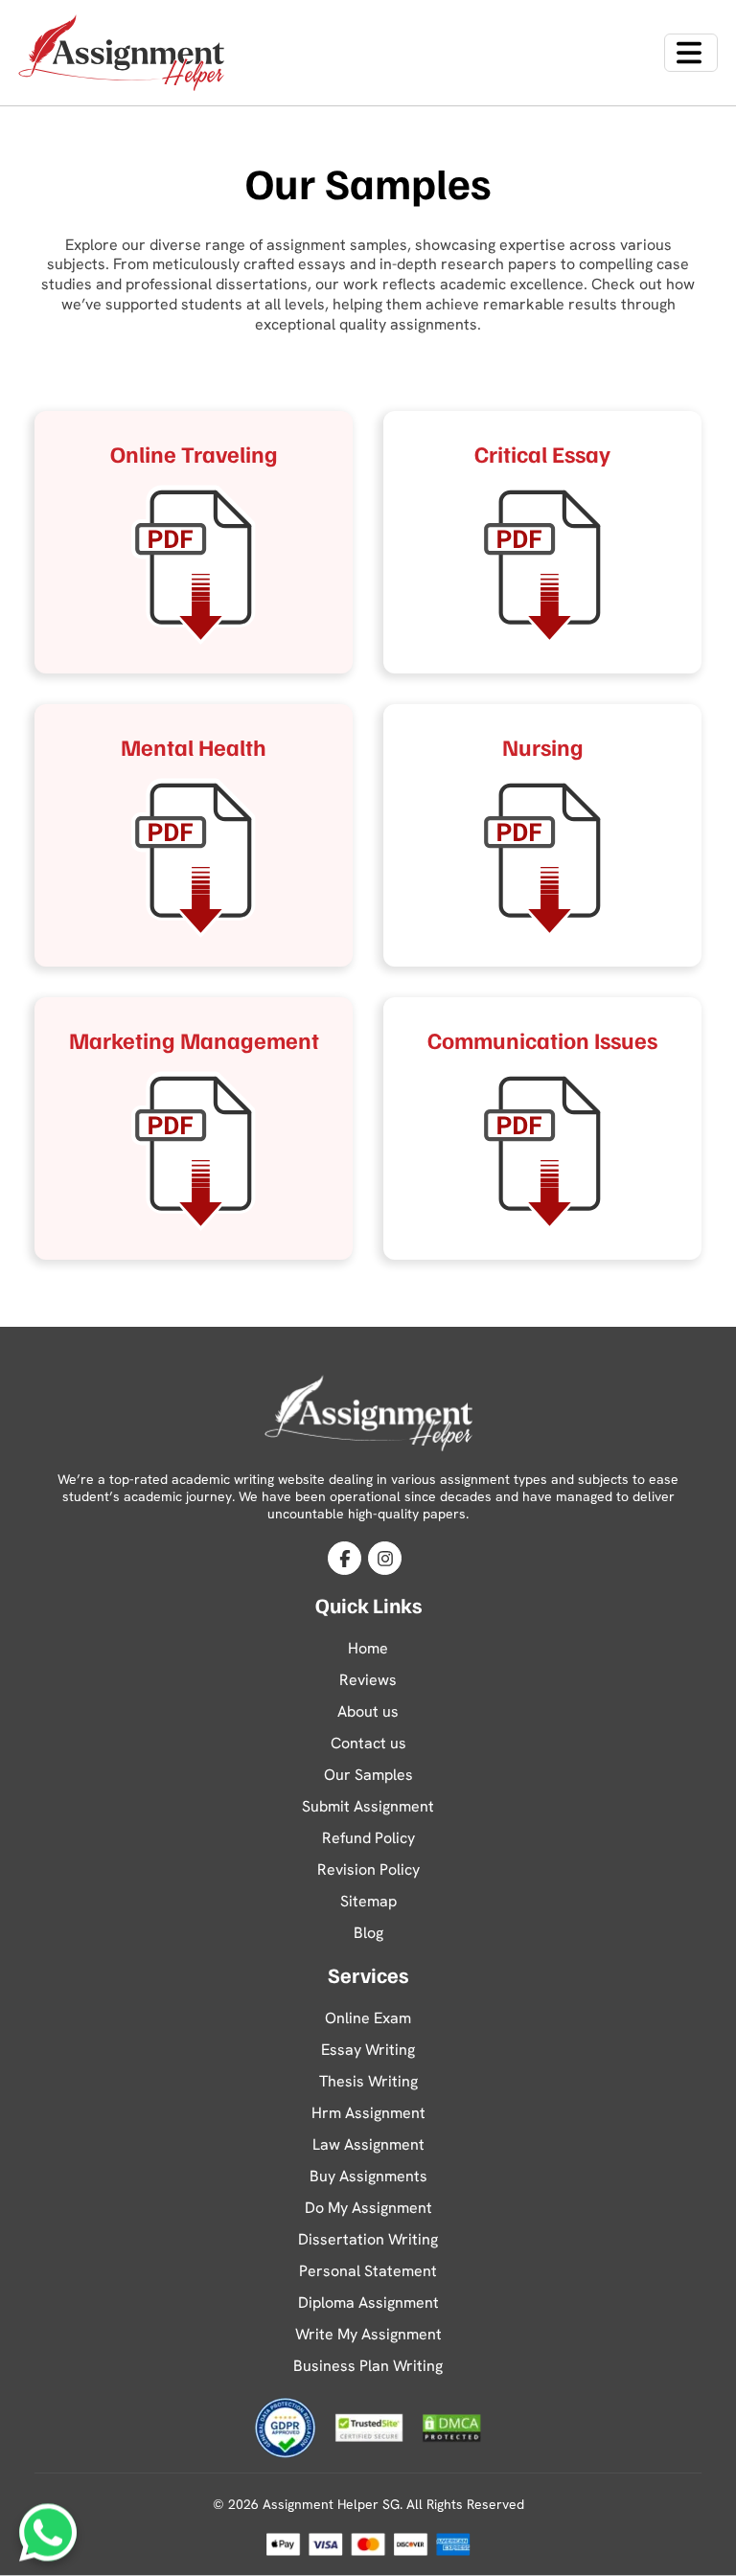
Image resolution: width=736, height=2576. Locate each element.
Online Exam (368, 2018)
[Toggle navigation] (691, 53)
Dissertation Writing (368, 2239)
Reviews (368, 1680)
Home (368, 1648)
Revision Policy (368, 1869)
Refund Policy (368, 1838)
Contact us (368, 1743)
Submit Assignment (368, 1806)
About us (368, 1711)
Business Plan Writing (368, 2366)
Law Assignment (368, 2144)
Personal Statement (368, 2271)
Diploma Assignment (368, 2302)
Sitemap (368, 1901)
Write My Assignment (368, 2334)
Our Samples (368, 1775)
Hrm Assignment (368, 2113)
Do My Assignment (368, 2208)
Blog (368, 1933)
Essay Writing (368, 2050)
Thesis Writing (368, 2081)
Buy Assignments (368, 2176)
